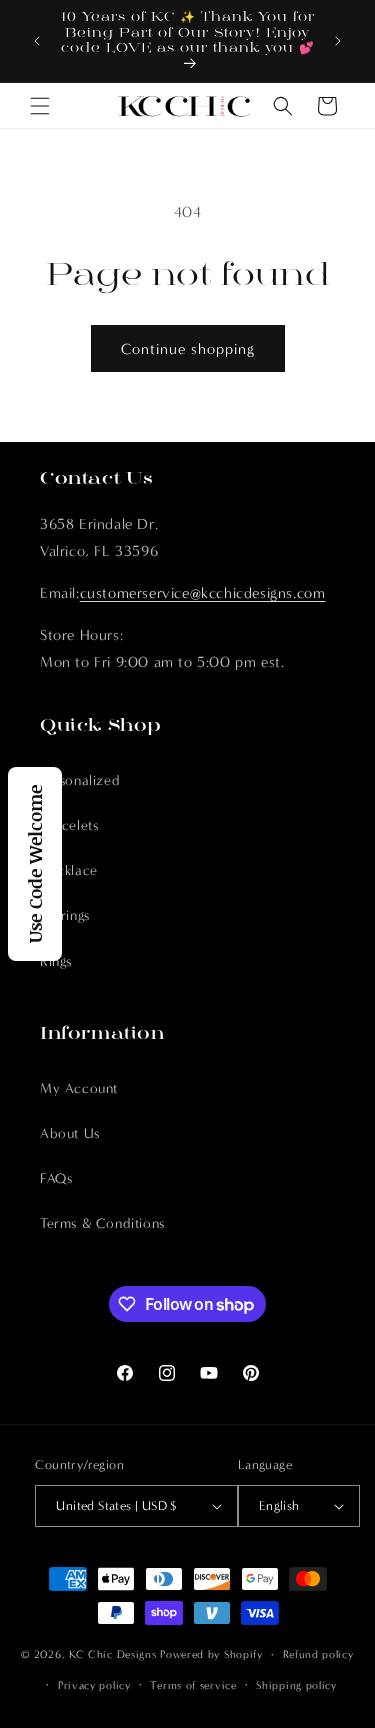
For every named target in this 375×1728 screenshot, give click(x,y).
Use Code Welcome (35, 864)
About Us (70, 1133)
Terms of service (193, 1685)
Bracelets (69, 825)
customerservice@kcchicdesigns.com (203, 593)
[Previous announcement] (37, 41)
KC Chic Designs (113, 1654)
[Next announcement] (338, 41)
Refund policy (318, 1654)
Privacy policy (94, 1685)
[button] (40, 106)
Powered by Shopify (211, 1654)
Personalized (80, 780)
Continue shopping (188, 349)
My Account (79, 1088)
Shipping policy (296, 1685)
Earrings (65, 915)
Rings (56, 961)
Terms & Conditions (102, 1223)
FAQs (56, 1178)
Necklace (69, 870)
